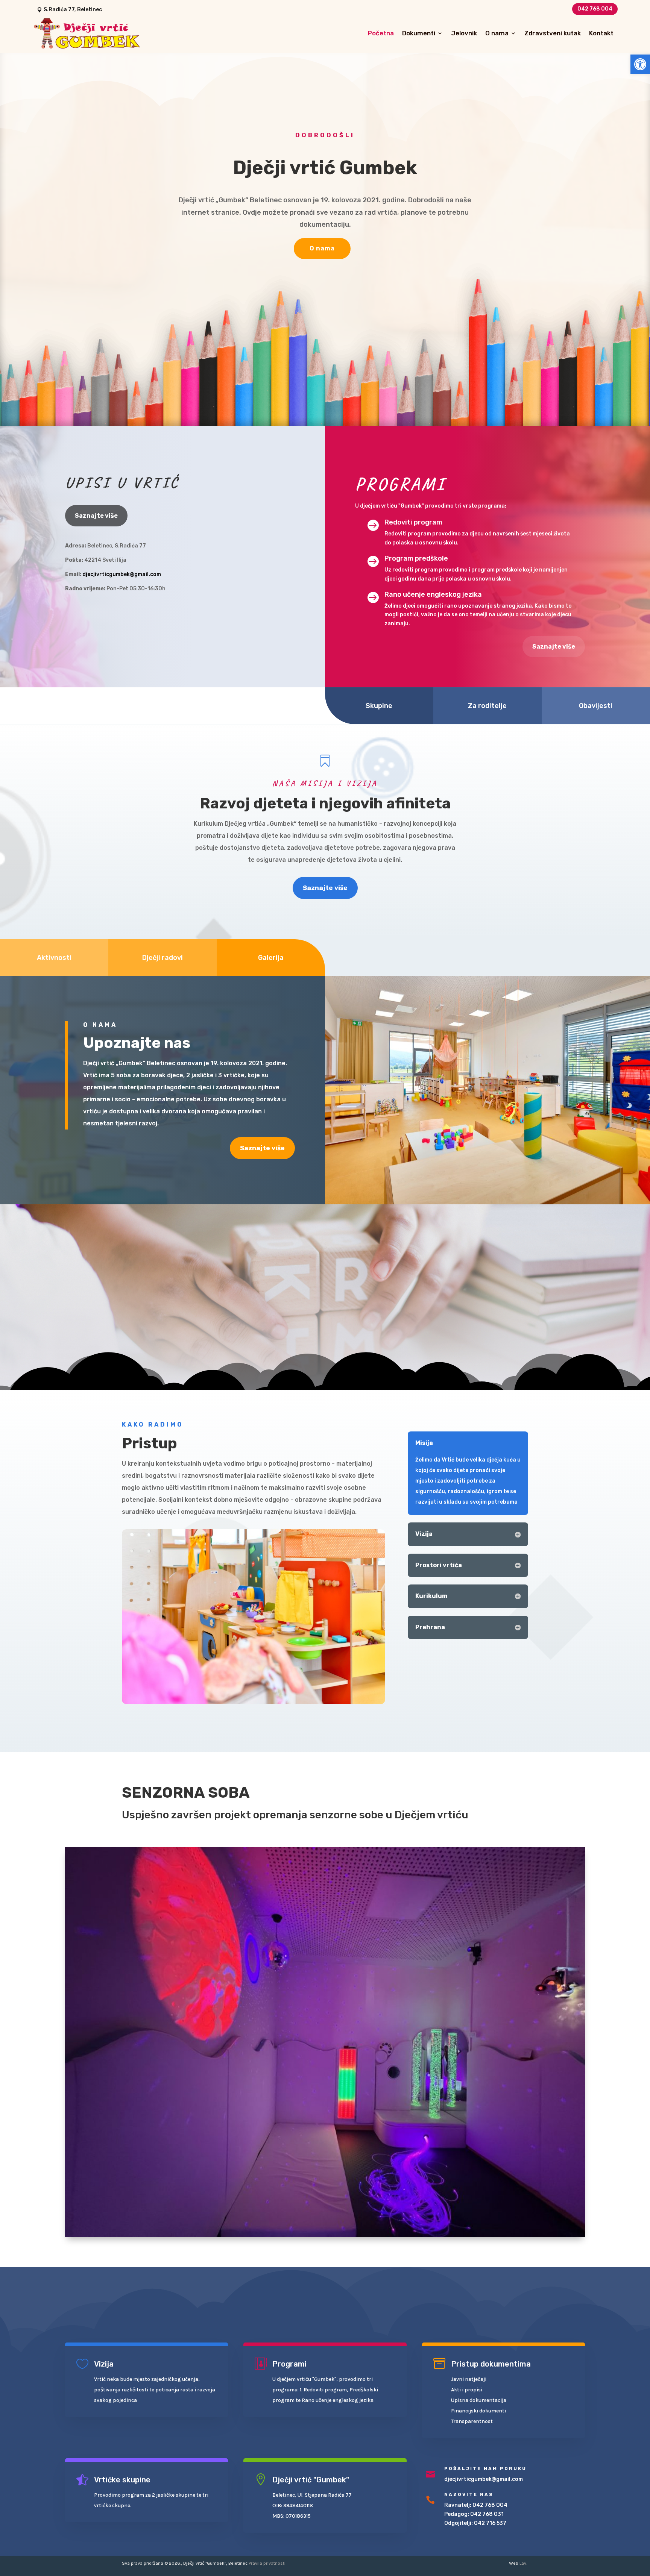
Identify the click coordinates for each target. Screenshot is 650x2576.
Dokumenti (419, 33)
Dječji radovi (162, 958)
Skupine (379, 706)
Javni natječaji (469, 2379)
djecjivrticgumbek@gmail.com (122, 574)
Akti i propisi (467, 2390)
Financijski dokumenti (478, 2411)
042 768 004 (595, 9)
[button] (640, 64)
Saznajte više (96, 516)
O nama (497, 33)
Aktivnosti (54, 958)
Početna (381, 33)
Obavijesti (596, 706)
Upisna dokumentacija (479, 2400)
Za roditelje (487, 706)
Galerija (271, 958)
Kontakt (601, 33)
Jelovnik (464, 33)
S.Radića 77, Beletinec (73, 10)
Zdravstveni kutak (553, 33)
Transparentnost (472, 2421)
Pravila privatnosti (267, 2563)
